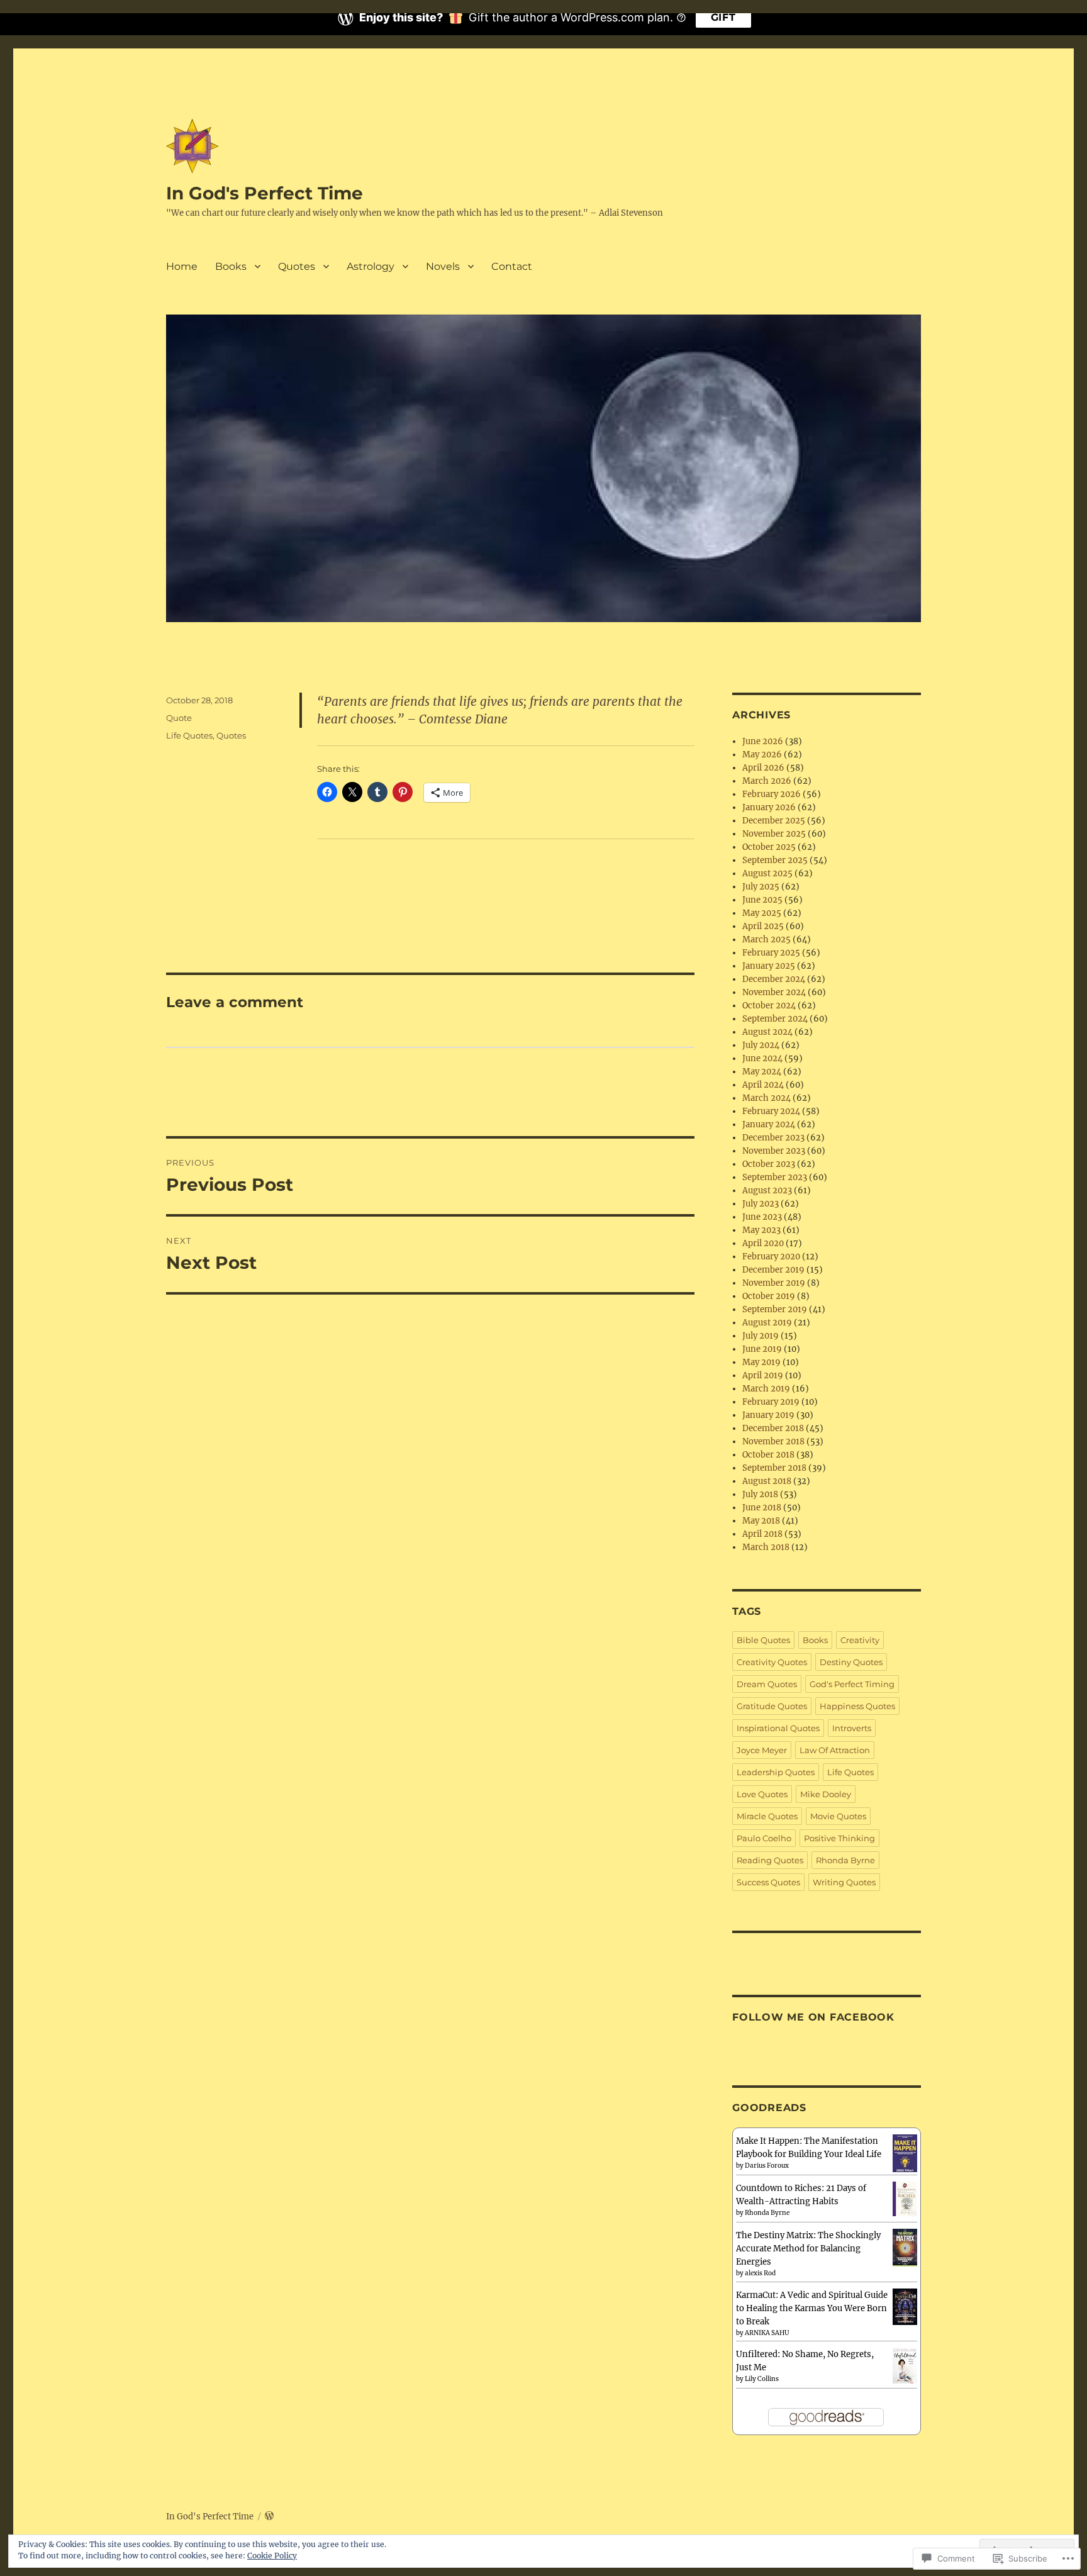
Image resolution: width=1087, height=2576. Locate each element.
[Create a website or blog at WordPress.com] (269, 2517)
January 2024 (769, 1124)
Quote (179, 718)
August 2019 (767, 1323)
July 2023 (761, 1204)
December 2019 (773, 1270)
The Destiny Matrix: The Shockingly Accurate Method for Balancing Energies (808, 2249)
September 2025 (775, 860)
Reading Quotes (770, 1860)
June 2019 (762, 1349)
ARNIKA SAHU (767, 2333)
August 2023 (767, 1190)
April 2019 (763, 1375)
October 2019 (769, 1296)
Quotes (297, 266)
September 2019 (775, 1309)
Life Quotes (189, 735)
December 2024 (774, 979)
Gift (723, 17)
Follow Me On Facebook (813, 2017)
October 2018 (768, 1455)
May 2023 (761, 1230)
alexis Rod (760, 2273)
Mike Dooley (826, 1794)
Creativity (860, 1640)
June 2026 (763, 741)
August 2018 (767, 1481)
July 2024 (761, 1045)
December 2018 (773, 1428)
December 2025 (774, 821)
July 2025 (761, 887)
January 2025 (769, 966)
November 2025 (774, 834)
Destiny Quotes (851, 1662)
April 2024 (763, 1085)
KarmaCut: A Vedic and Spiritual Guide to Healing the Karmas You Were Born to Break (812, 2308)
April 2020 (763, 1243)
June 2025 (762, 900)
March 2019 (766, 1389)
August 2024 (767, 1032)
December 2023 (773, 1138)
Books (231, 266)
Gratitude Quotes (772, 1706)
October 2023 (769, 1164)
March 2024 (766, 1098)
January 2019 (768, 1415)
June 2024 (762, 1058)
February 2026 (772, 794)
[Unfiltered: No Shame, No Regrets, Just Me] (905, 2365)
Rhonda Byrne (845, 1860)
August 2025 (767, 873)
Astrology (371, 266)
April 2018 (762, 1534)
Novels (443, 266)
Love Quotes (762, 1794)
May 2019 (761, 1362)
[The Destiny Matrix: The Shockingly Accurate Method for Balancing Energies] (905, 2248)
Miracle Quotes (767, 1816)
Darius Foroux (767, 2166)
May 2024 (762, 1072)
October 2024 (769, 1006)
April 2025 (763, 926)
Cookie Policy (272, 2556)
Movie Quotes (838, 1816)
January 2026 (769, 807)
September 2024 (775, 1019)
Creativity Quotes (772, 1662)
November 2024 (774, 992)
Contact (512, 266)
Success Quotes (768, 1882)
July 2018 (760, 1494)
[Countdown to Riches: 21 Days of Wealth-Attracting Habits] (905, 2198)
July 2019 (761, 1336)
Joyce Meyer (762, 1750)
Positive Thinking (839, 1838)
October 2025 (769, 847)
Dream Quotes (767, 1684)
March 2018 (766, 1547)
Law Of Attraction (835, 1750)
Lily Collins (762, 2379)
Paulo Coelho (764, 1838)
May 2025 (762, 913)
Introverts (852, 1728)
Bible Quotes (763, 1640)
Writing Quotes (844, 1882)
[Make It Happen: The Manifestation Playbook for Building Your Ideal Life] (905, 2154)
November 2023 (774, 1151)
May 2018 (761, 1521)
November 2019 (774, 1283)
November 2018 (773, 1441)
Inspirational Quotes (778, 1728)
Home (182, 266)
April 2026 (763, 768)
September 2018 (774, 1468)
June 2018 (762, 1508)
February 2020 (771, 1257)
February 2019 (771, 1402)
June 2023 (762, 1217)
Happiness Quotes (857, 1706)
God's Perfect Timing (852, 1684)
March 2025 (766, 940)
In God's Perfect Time (265, 193)
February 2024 (771, 1111)
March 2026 (767, 781)
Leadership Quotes (776, 1772)
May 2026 (762, 755)
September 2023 (775, 1177)
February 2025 (771, 953)
